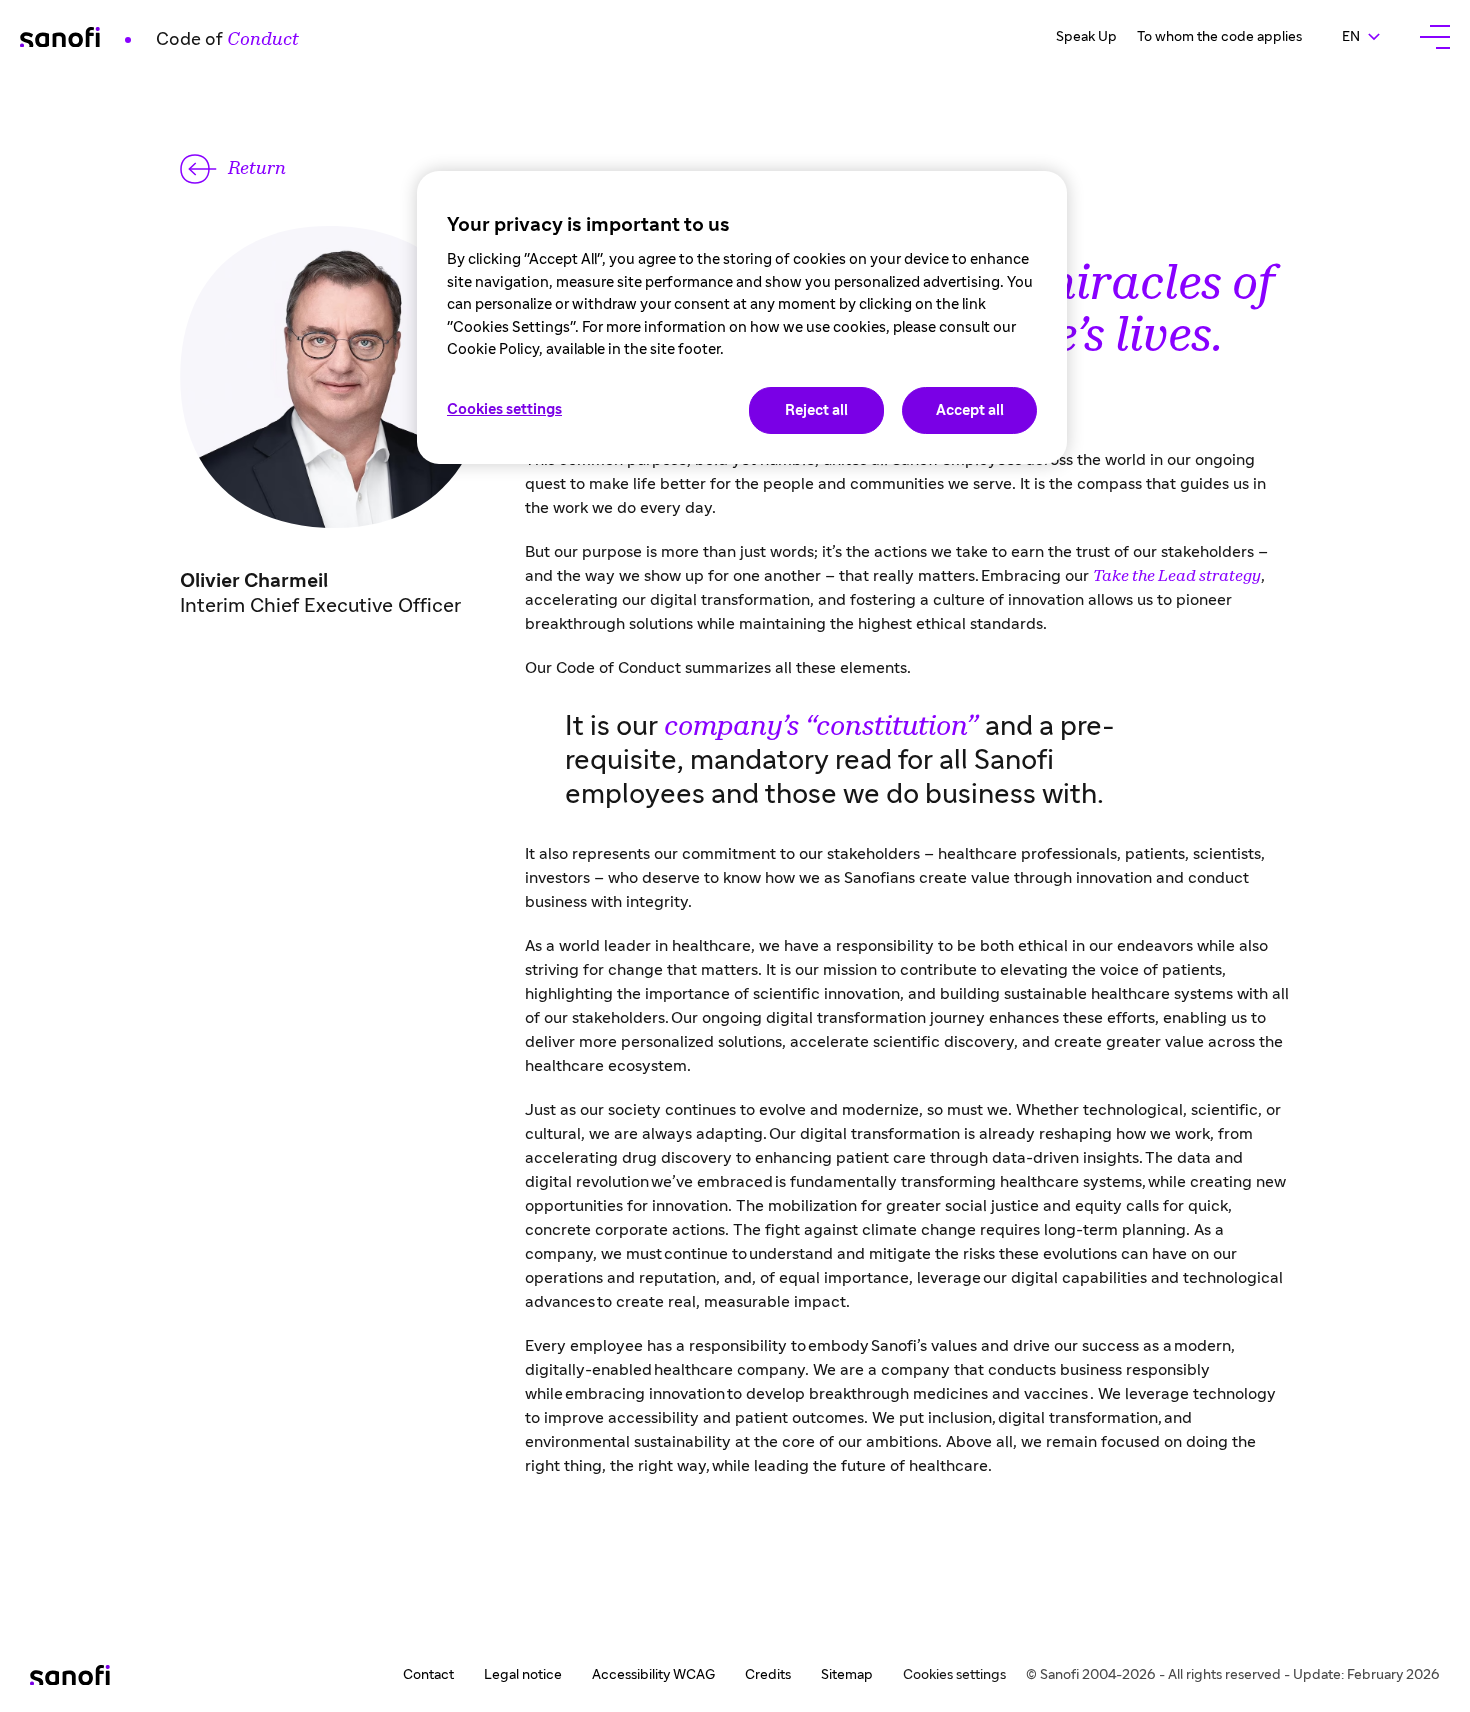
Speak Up (1086, 37)
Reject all (816, 410)
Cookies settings (954, 1675)
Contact (428, 1675)
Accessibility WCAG (653, 1675)
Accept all (970, 410)
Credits (768, 1675)
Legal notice (523, 1675)
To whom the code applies (1219, 37)
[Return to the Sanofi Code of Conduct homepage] (70, 1675)
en (1370, 36)
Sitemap (847, 1675)
